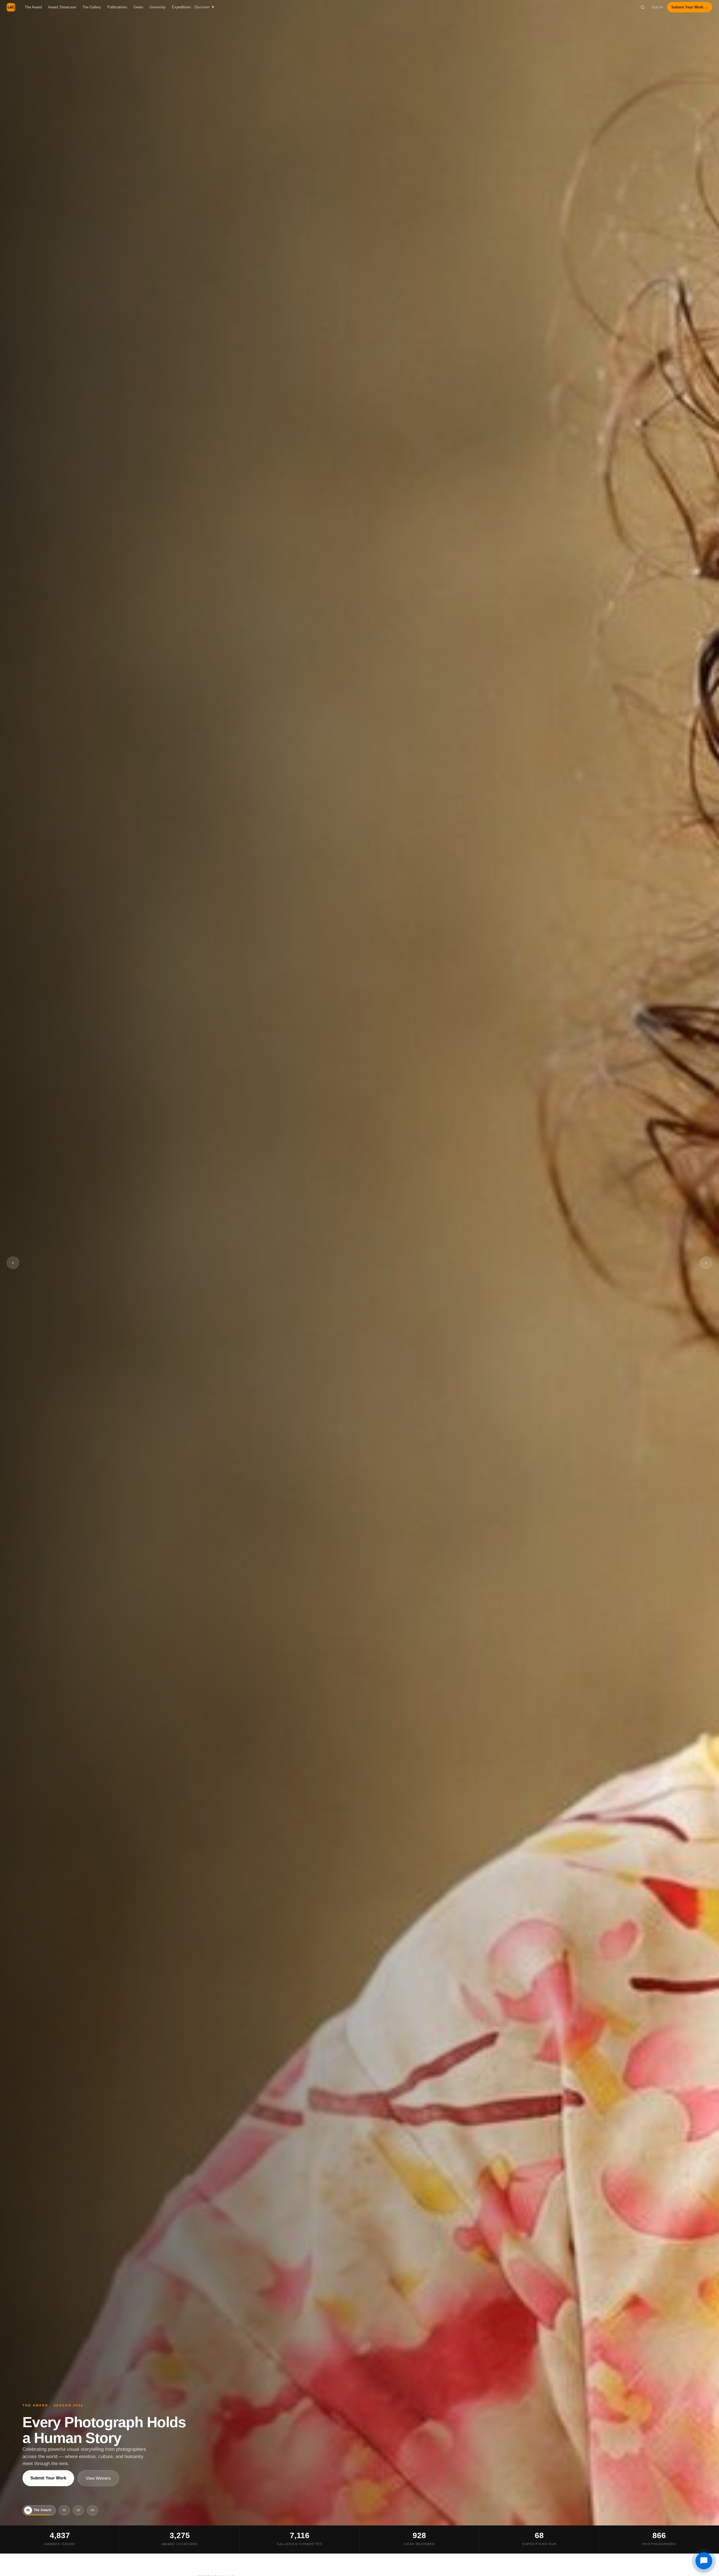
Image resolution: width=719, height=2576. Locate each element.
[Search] (643, 7)
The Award (33, 7)
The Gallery (92, 7)
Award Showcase (62, 7)
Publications (117, 7)
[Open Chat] (704, 2561)
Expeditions (181, 7)
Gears (138, 7)
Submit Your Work (48, 2478)
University (158, 7)
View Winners (98, 2478)
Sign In (657, 7)
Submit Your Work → (690, 7)
